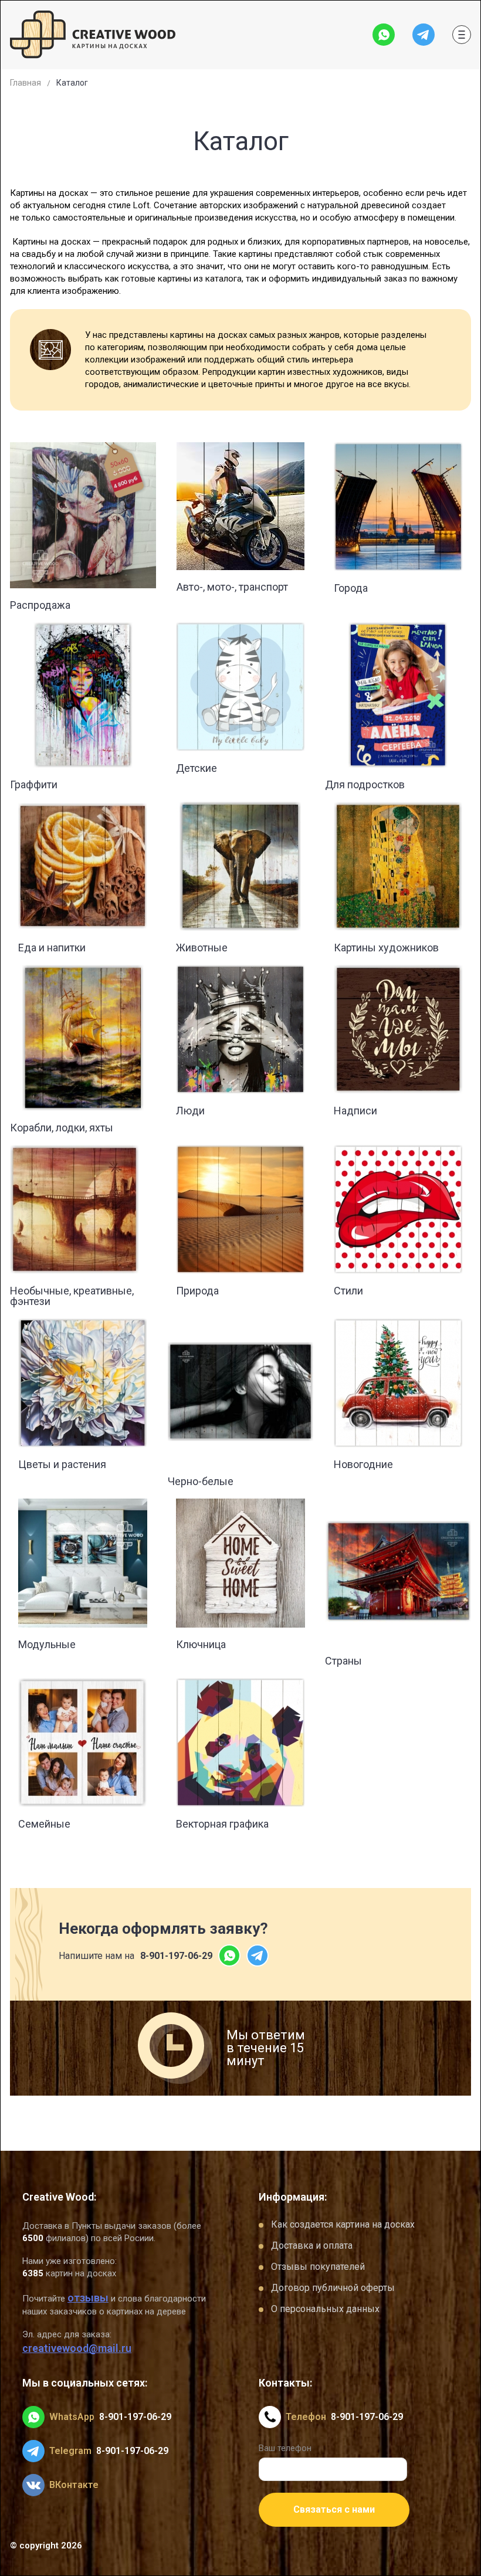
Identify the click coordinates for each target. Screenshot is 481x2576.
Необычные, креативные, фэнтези (72, 1296)
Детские (197, 768)
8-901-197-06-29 (176, 1956)
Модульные (47, 1644)
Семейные (44, 1824)
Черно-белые (201, 1481)
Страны (343, 1661)
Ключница (201, 1644)
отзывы (88, 2298)
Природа (197, 1291)
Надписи (355, 1111)
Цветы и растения (62, 1464)
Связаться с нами (334, 2509)
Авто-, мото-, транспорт (232, 587)
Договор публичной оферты (333, 2288)
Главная (26, 83)
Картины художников (386, 948)
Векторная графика (222, 1824)
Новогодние (363, 1464)
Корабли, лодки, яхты (62, 1128)
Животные (202, 948)
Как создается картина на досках (343, 2224)
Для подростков (365, 784)
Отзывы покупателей (318, 2267)
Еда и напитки (52, 948)
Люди (190, 1111)
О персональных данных (325, 2309)
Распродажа (40, 605)
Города (351, 588)
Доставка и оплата (312, 2245)
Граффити (34, 784)
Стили (348, 1291)
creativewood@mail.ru (77, 2348)
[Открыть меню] (462, 35)
